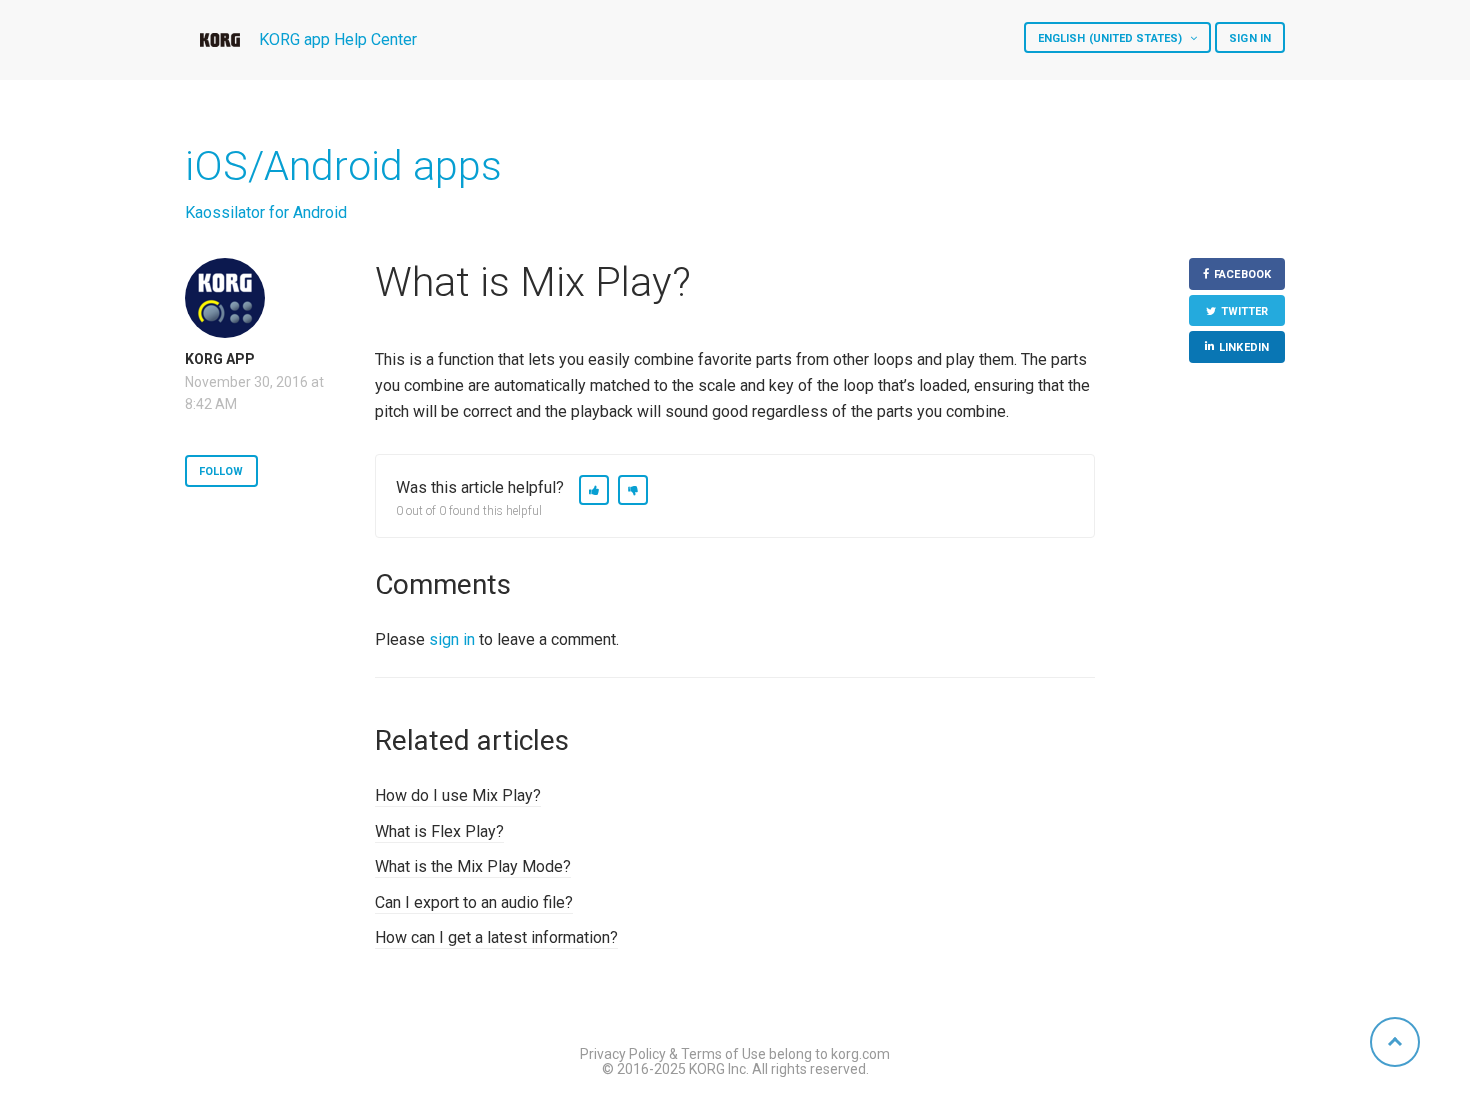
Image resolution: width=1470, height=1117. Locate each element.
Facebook (1242, 274)
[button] (594, 490)
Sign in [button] (1250, 38)
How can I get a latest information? (496, 937)
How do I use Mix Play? (458, 795)
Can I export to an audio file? (474, 902)
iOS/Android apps (343, 166)
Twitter (1245, 311)
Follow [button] (221, 471)
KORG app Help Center (338, 39)
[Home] (220, 40)
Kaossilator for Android (266, 212)
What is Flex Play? (439, 831)
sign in (452, 639)
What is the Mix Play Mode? (473, 866)
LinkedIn (1244, 347)
